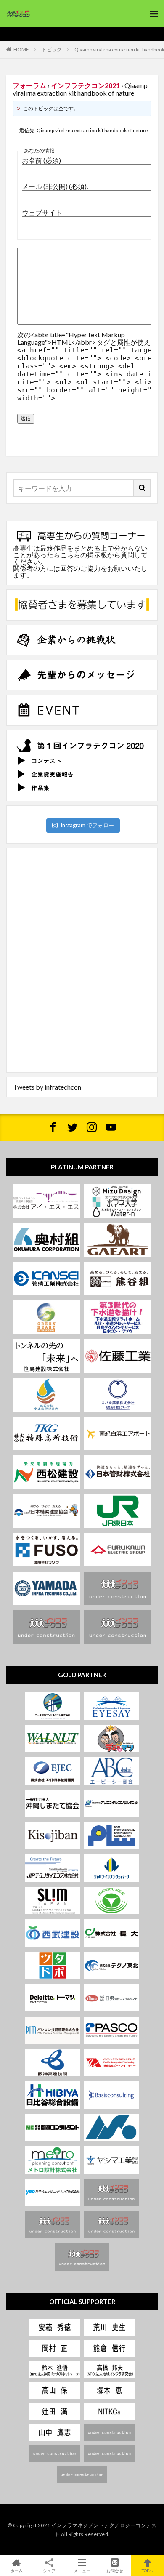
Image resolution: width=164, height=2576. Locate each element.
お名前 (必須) (41, 160)
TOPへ (148, 2570)
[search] (143, 488)
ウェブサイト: (43, 213)
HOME (21, 49)
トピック (52, 49)
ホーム (16, 2570)
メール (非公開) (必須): (55, 186)
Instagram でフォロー (87, 825)
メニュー (82, 2570)
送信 (26, 418)
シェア (49, 2571)
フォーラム (29, 85)
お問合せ (115, 2570)
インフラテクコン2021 (85, 85)
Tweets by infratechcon (47, 1087)
